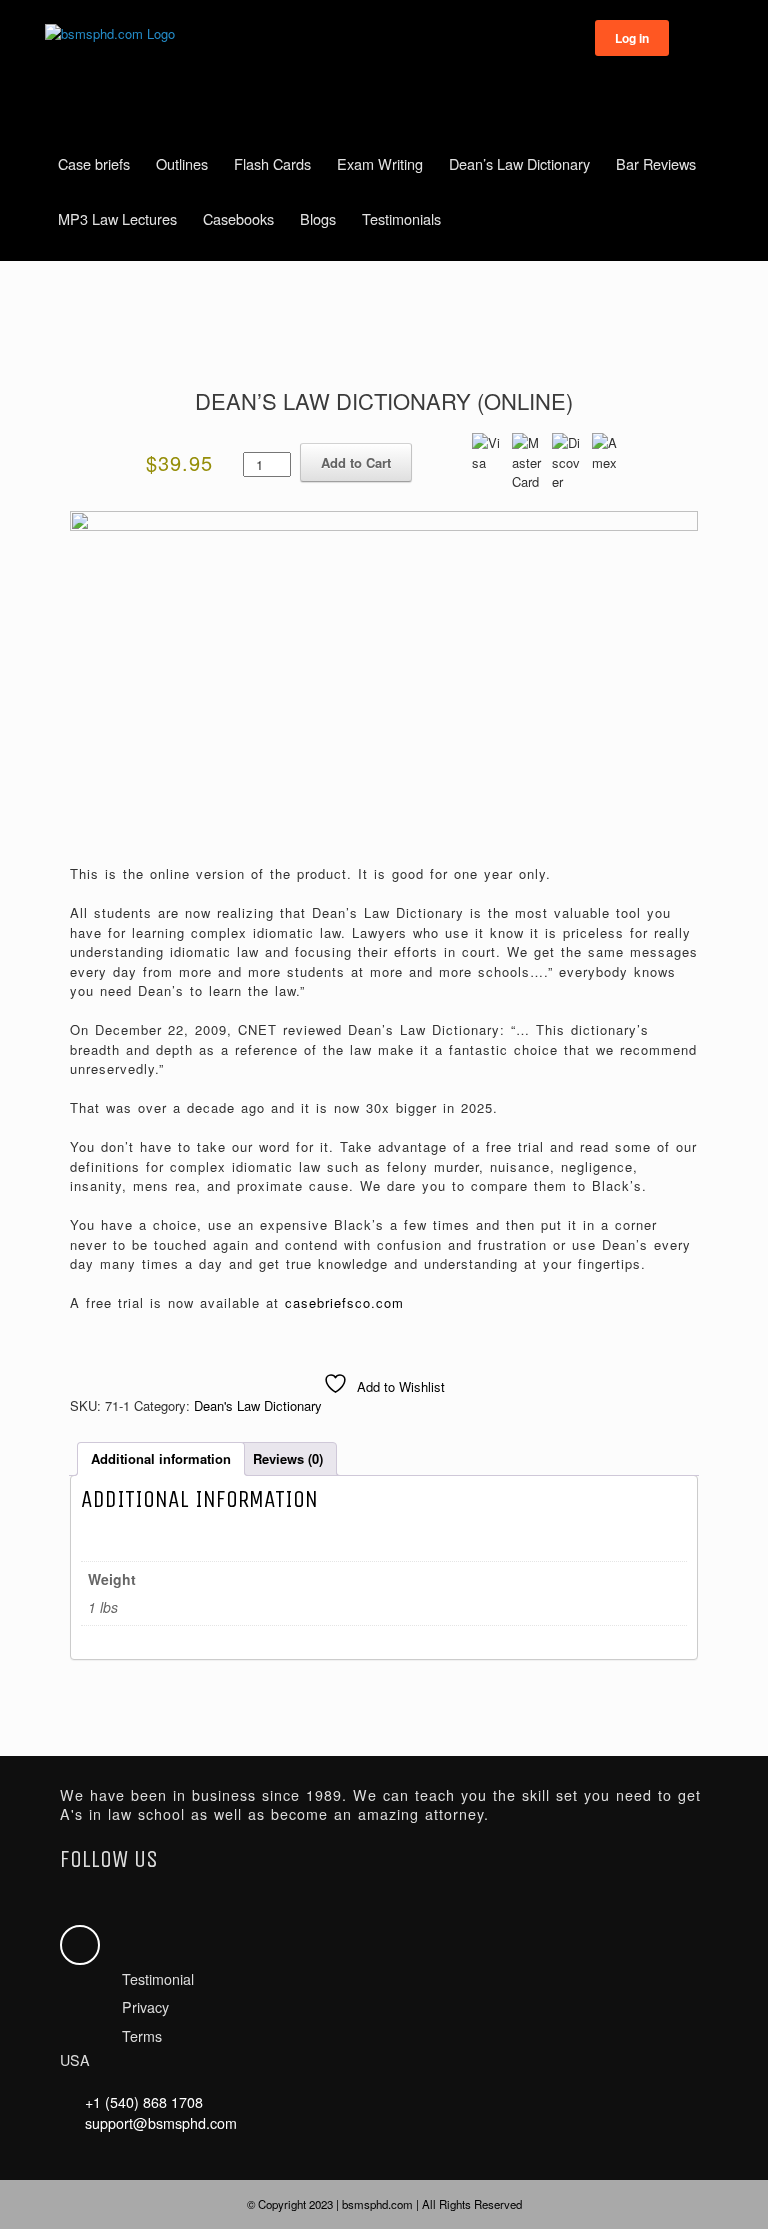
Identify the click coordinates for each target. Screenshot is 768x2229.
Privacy (145, 2007)
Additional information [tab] (161, 1458)
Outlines (182, 163)
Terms (142, 2036)
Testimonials (401, 218)
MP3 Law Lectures (117, 218)
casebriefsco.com (344, 1302)
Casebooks (238, 218)
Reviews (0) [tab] (288, 1458)
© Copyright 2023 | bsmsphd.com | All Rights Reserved (384, 2204)
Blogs (318, 218)
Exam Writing (380, 163)
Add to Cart (356, 462)
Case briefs (94, 163)
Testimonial (158, 1979)
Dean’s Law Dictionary (519, 163)
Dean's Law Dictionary (258, 1405)
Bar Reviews (656, 163)
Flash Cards (272, 163)
